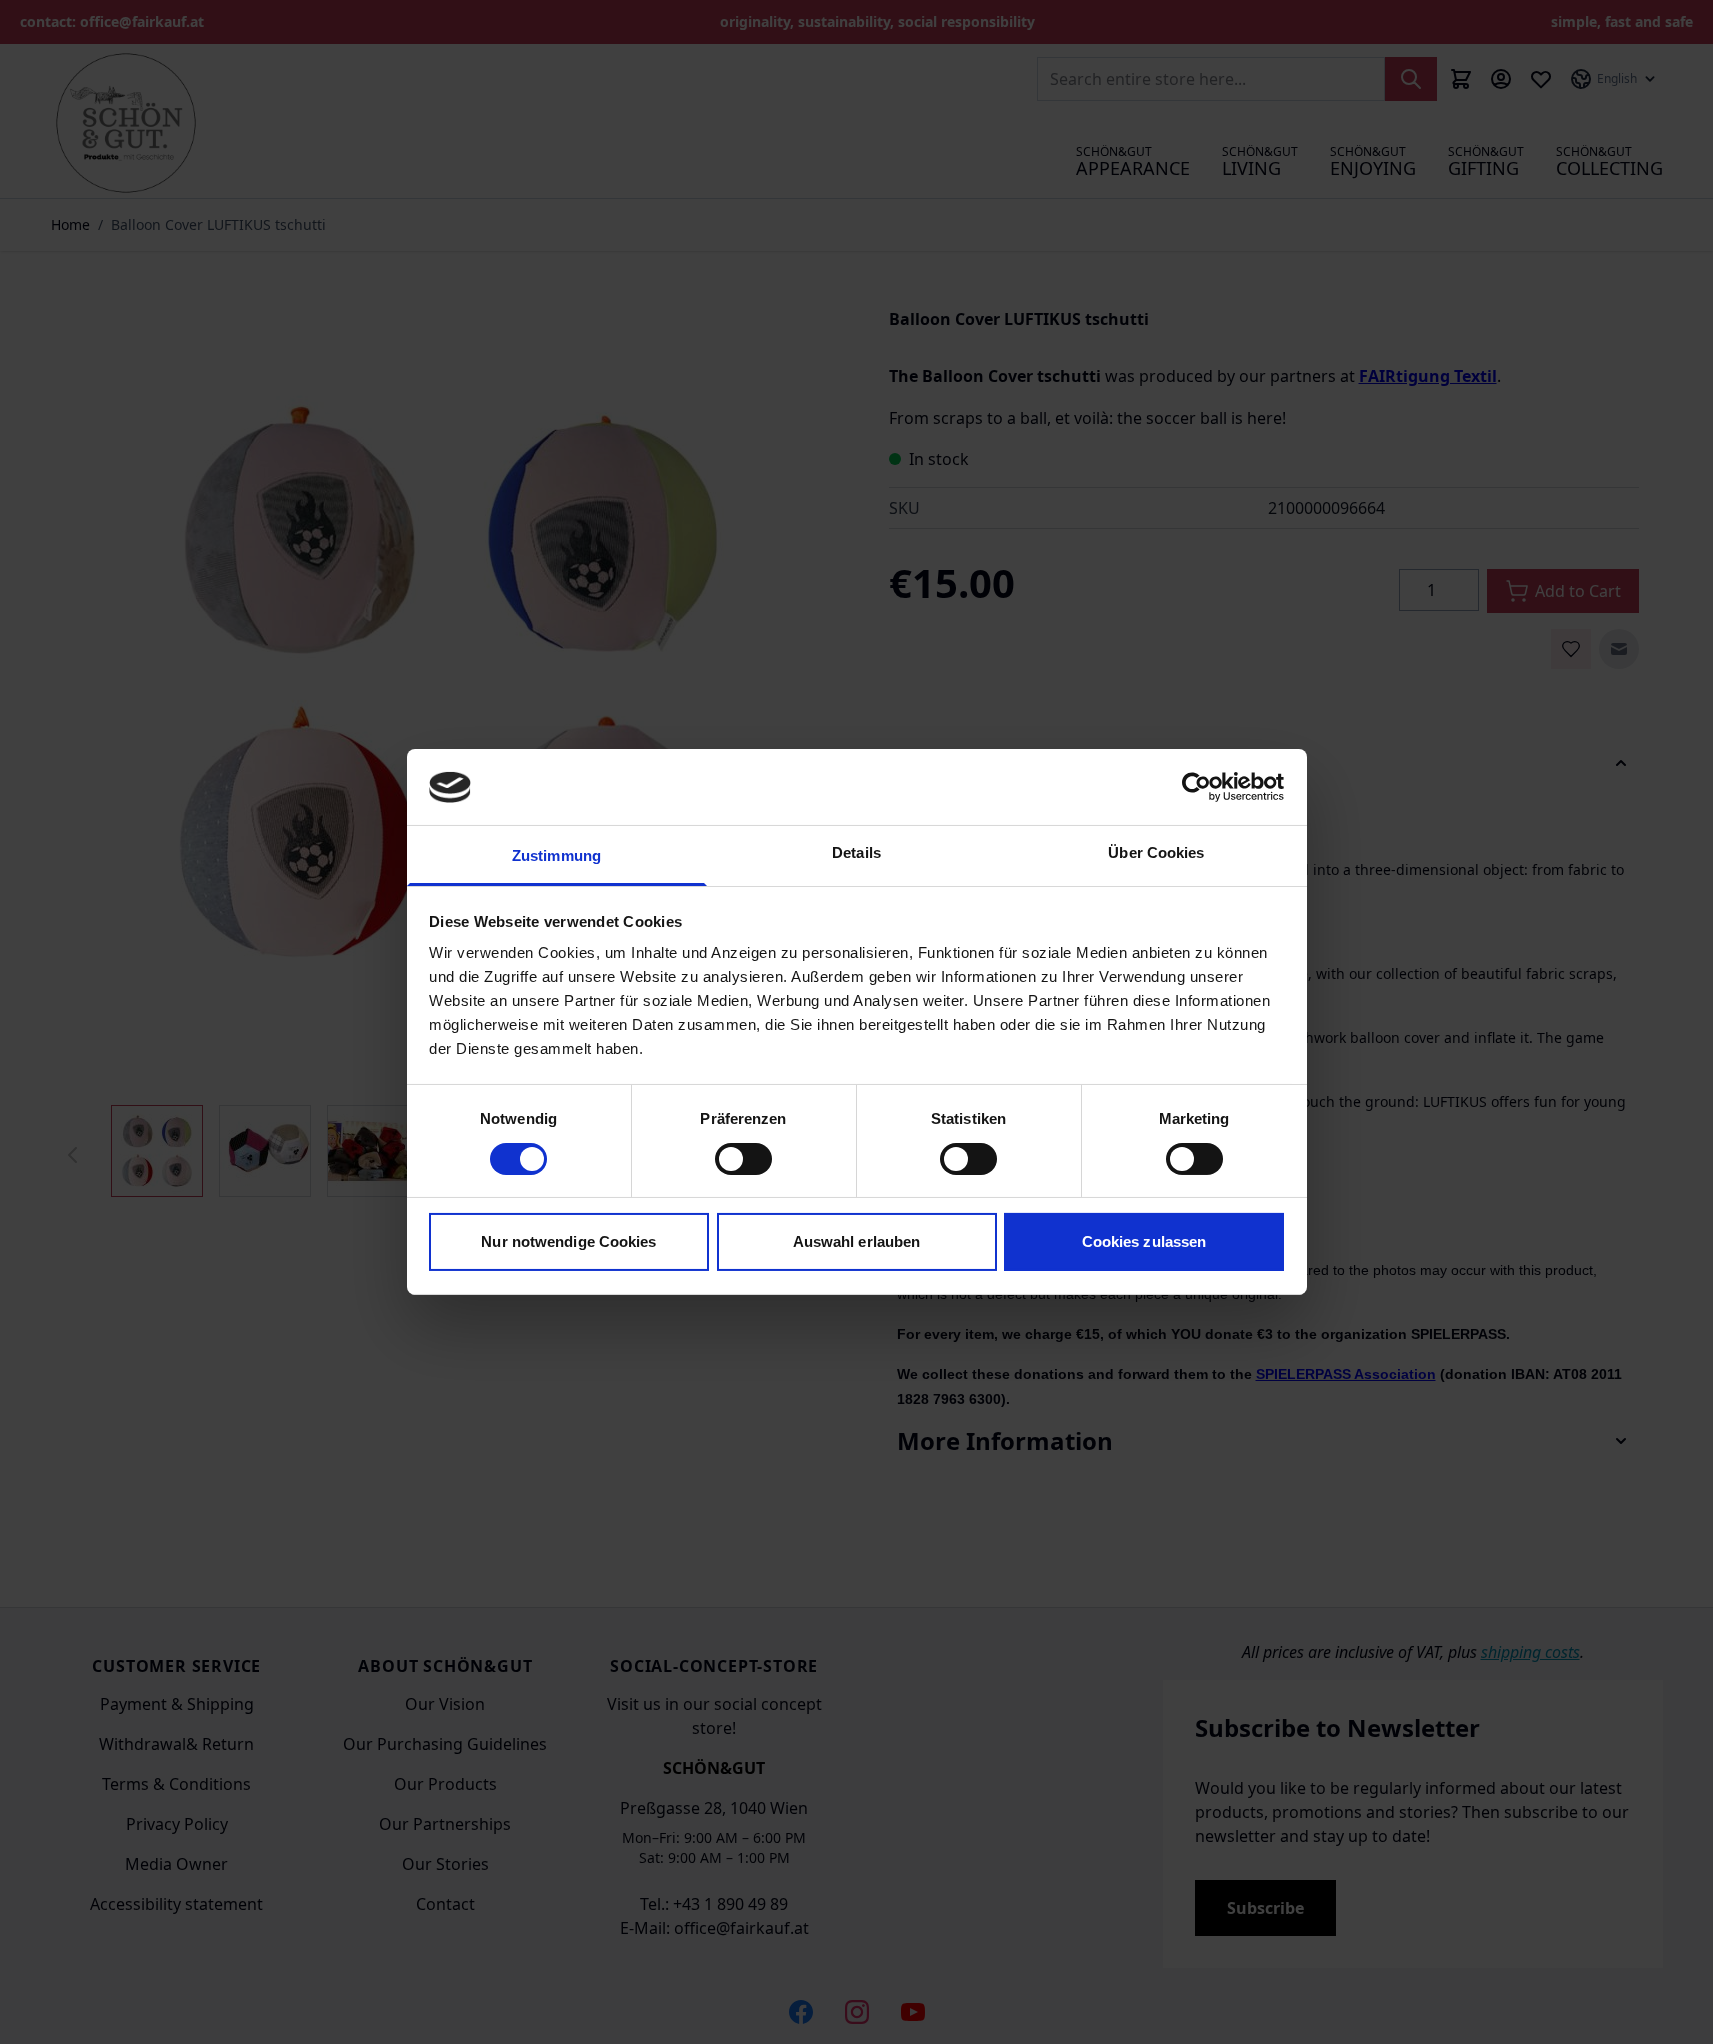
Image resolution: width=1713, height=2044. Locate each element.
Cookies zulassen (1144, 1242)
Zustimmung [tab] (556, 856)
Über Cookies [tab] (1156, 853)
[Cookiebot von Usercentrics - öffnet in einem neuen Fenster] (1196, 787)
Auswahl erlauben (857, 1242)
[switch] (743, 1159)
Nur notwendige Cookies (568, 1242)
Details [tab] (856, 853)
